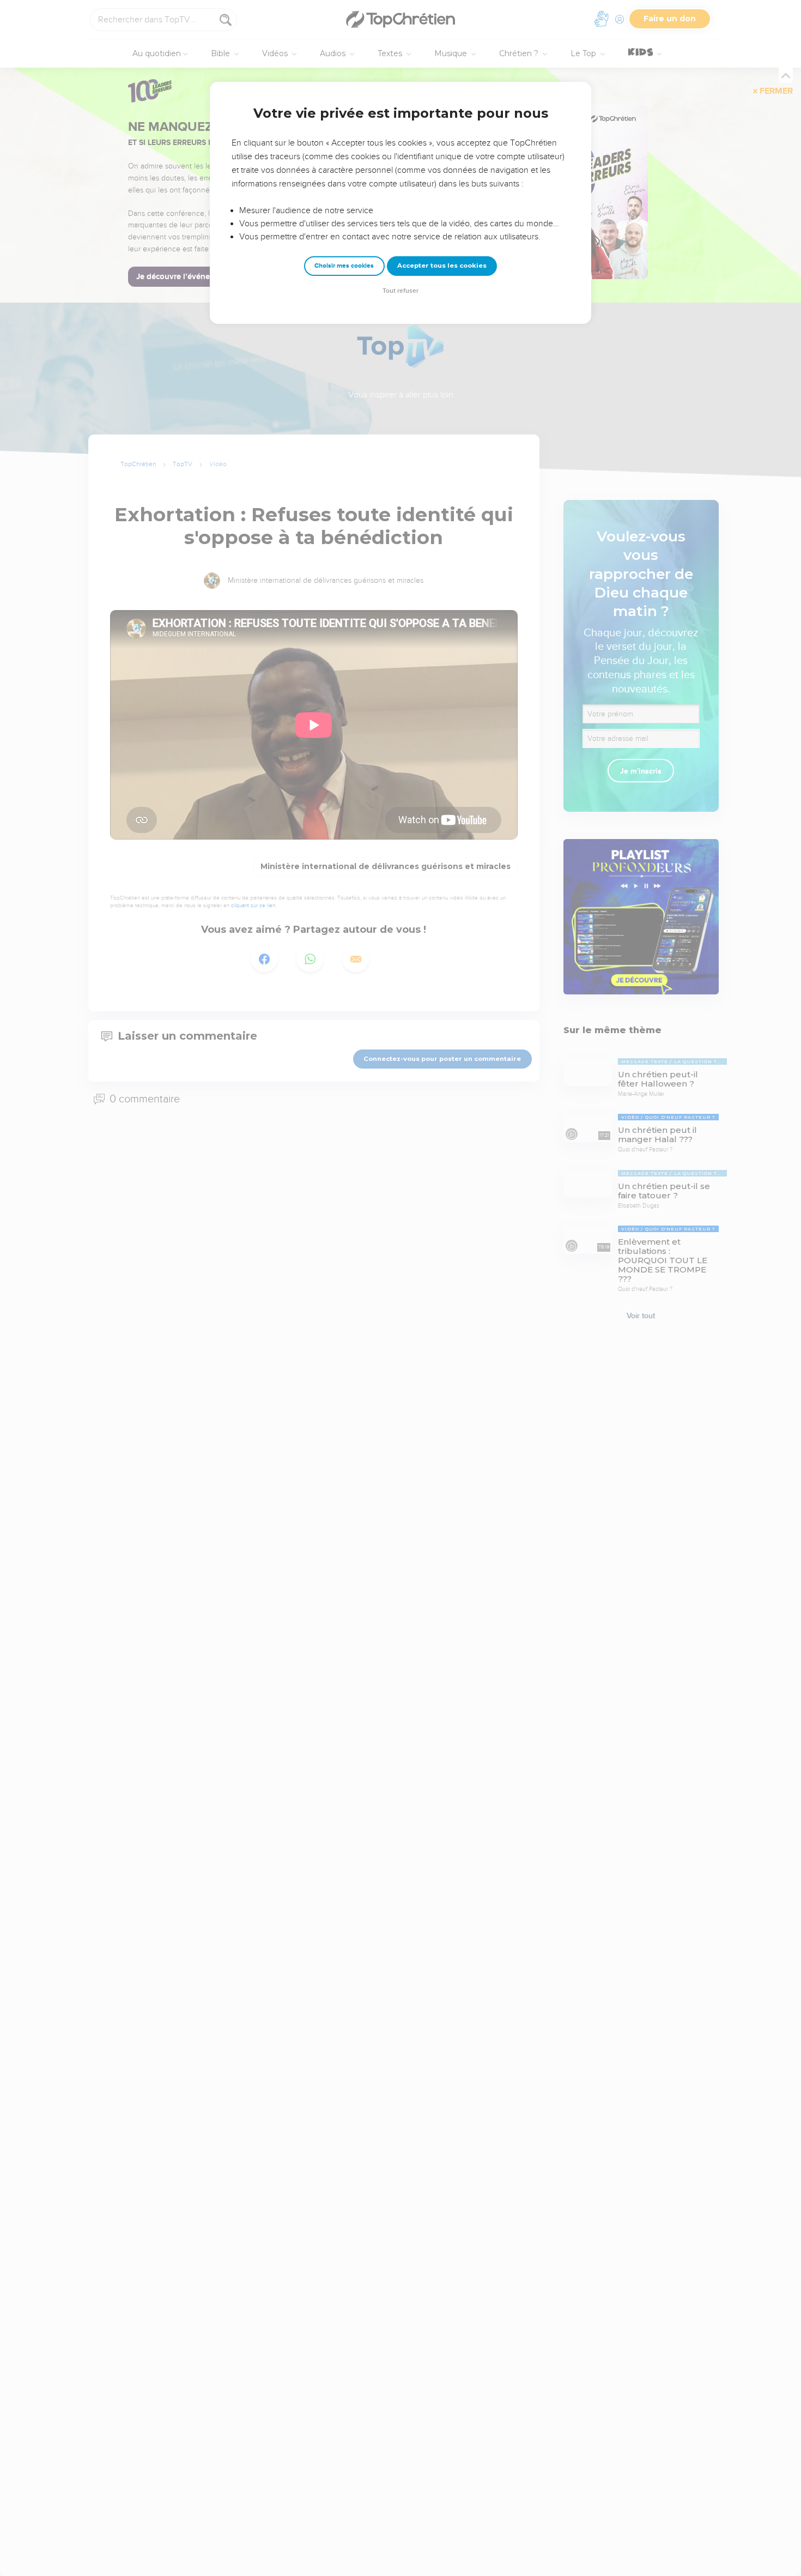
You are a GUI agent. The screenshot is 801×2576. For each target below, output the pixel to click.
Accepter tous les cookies (442, 266)
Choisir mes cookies (344, 266)
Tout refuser (400, 291)
